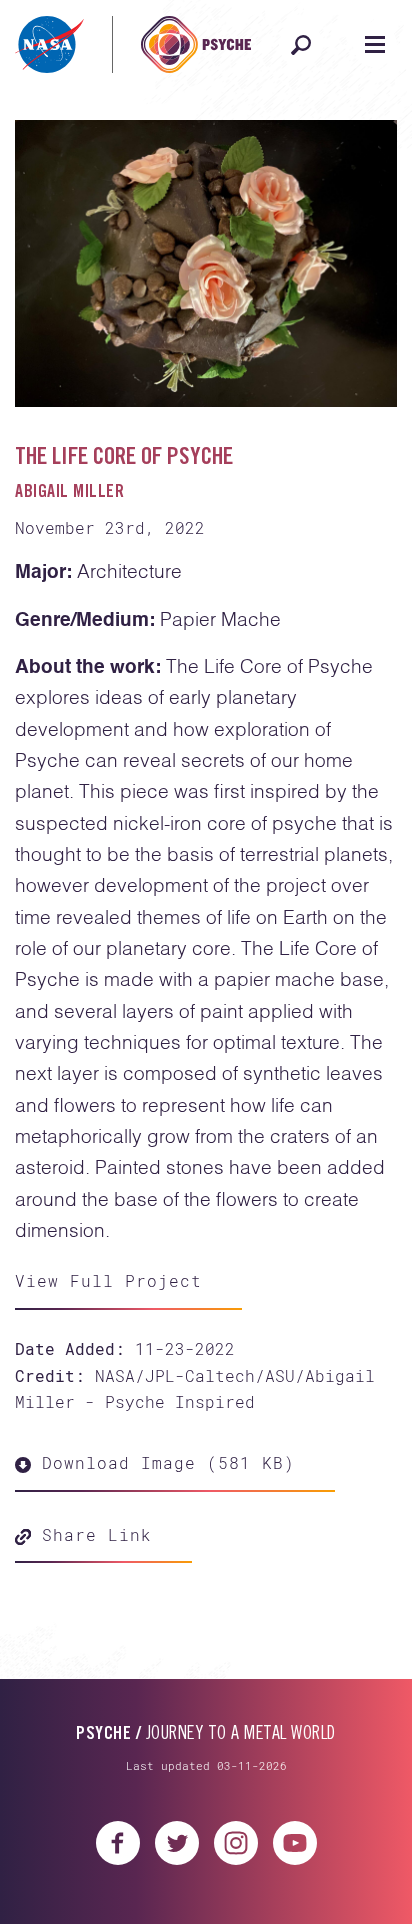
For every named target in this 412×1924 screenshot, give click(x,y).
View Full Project (108, 1280)
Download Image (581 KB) (163, 1462)
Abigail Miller (69, 493)
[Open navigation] (375, 45)
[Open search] (301, 45)
